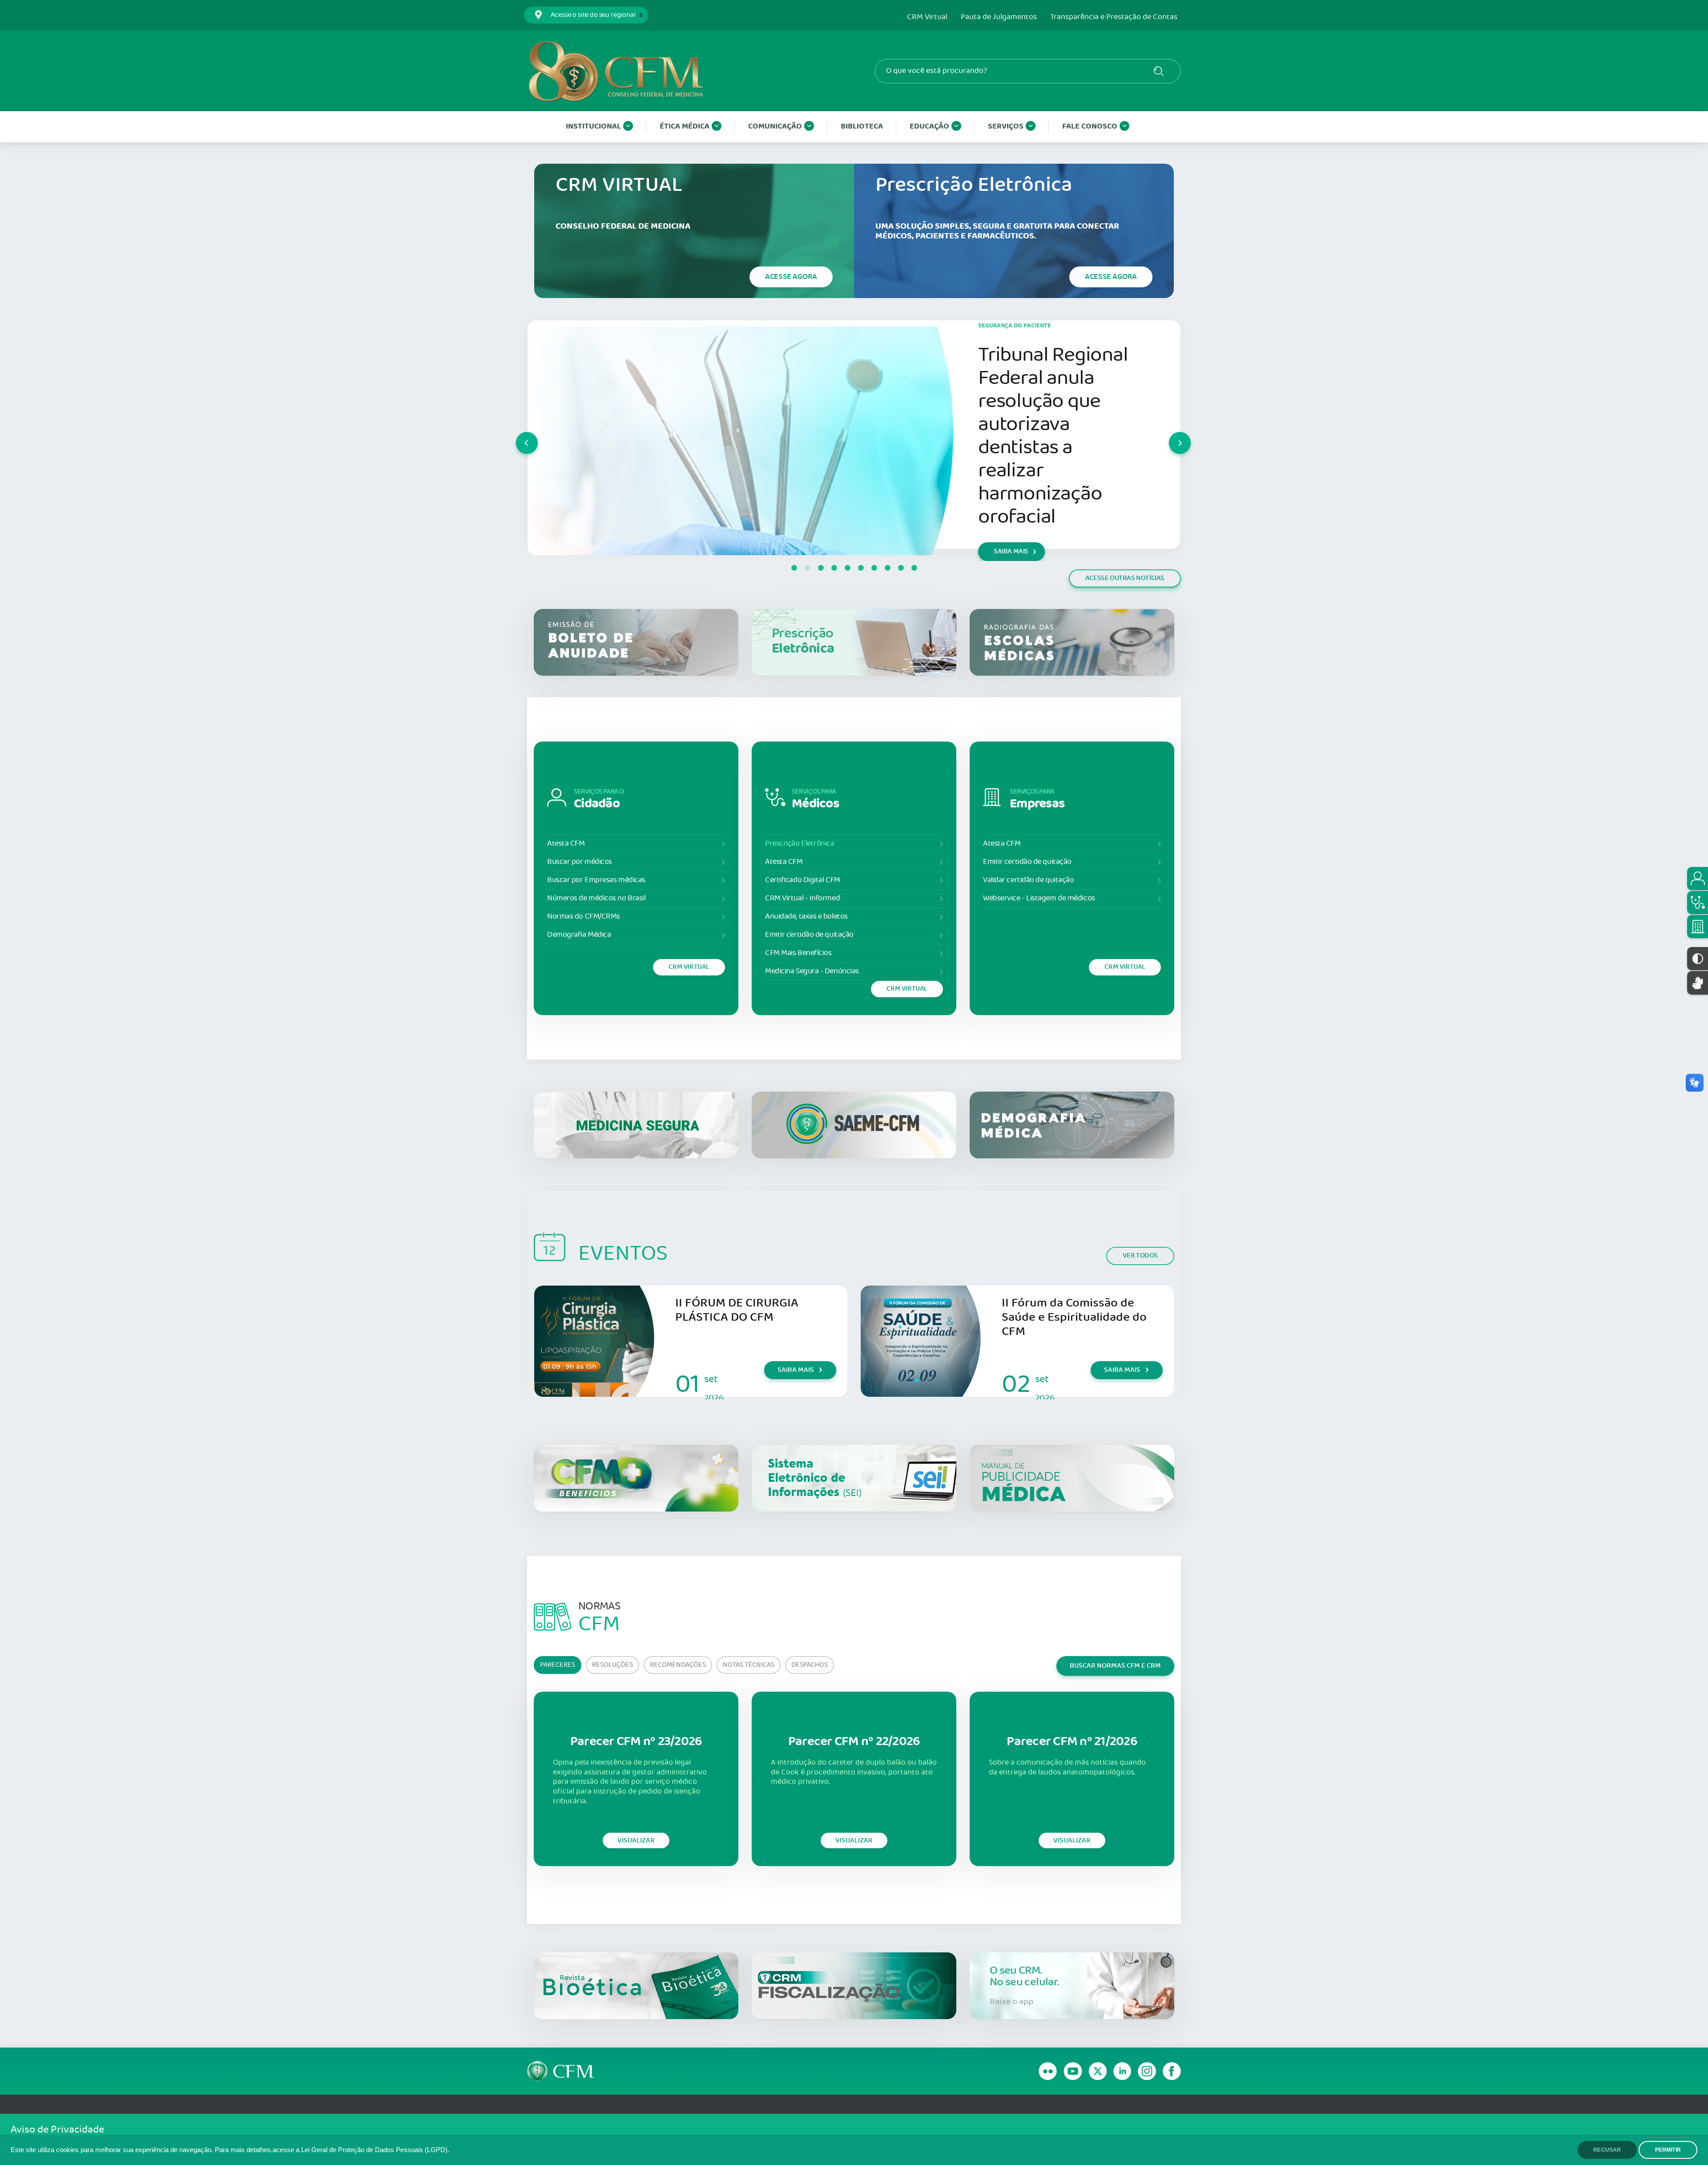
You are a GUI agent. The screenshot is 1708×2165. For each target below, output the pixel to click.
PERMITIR (1668, 2150)
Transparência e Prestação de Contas (1114, 17)
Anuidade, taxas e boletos (806, 917)
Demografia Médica (579, 935)
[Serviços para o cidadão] (1698, 879)
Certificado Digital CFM (803, 880)
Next (1169, 435)
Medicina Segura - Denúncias (812, 971)
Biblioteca (862, 127)
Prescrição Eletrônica (800, 844)
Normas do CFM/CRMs (584, 917)
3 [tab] (821, 568)
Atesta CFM (566, 844)
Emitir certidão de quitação (809, 935)
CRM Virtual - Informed (802, 898)
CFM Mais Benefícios (798, 953)
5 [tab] (847, 568)
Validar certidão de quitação (1028, 880)
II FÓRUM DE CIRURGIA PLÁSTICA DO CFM (737, 1310)
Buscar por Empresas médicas (596, 880)
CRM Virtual (927, 17)
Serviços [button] (1006, 127)
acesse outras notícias (1125, 578)
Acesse (791, 277)
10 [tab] (914, 568)
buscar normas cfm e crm (1115, 1666)
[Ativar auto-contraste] (1698, 959)
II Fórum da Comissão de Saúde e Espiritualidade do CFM (1074, 1317)
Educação (929, 127)
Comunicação (775, 127)
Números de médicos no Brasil (596, 898)
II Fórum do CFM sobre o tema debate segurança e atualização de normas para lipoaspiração (1055, 430)
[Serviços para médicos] (1698, 903)
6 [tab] (861, 568)
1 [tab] (794, 568)
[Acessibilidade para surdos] (1698, 983)
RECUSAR (1607, 2150)
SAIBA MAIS (1011, 522)
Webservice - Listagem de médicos (1039, 898)
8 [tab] (887, 568)
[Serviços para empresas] (1698, 927)
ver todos (1140, 1256)
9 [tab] (901, 568)
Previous (516, 435)
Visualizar (636, 1840)
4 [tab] (834, 568)
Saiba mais (796, 1370)
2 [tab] (807, 568)
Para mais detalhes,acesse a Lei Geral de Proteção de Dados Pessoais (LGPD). (332, 2150)
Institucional (593, 127)
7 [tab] (874, 568)
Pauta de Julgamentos (999, 17)
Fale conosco (1090, 127)
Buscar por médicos (580, 862)
